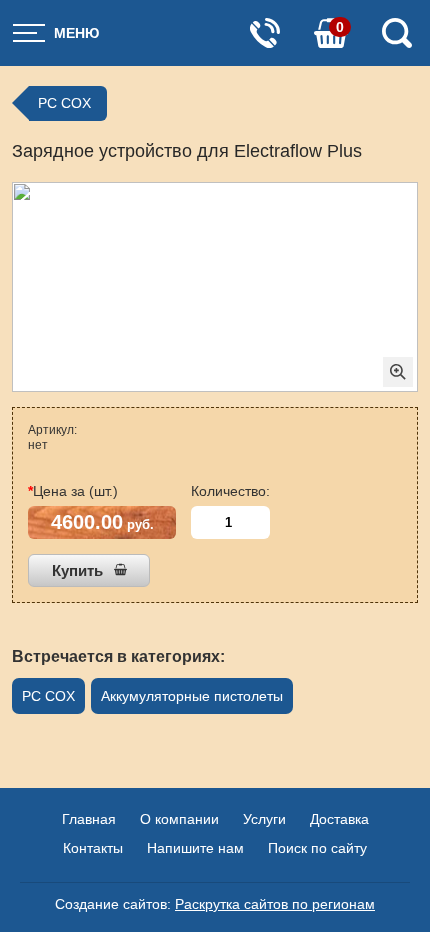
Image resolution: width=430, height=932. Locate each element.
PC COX (64, 103)
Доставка (339, 819)
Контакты (93, 848)
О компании (179, 819)
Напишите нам (195, 848)
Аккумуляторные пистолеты (192, 696)
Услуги (264, 819)
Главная (89, 819)
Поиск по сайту (317, 848)
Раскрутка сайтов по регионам (275, 904)
